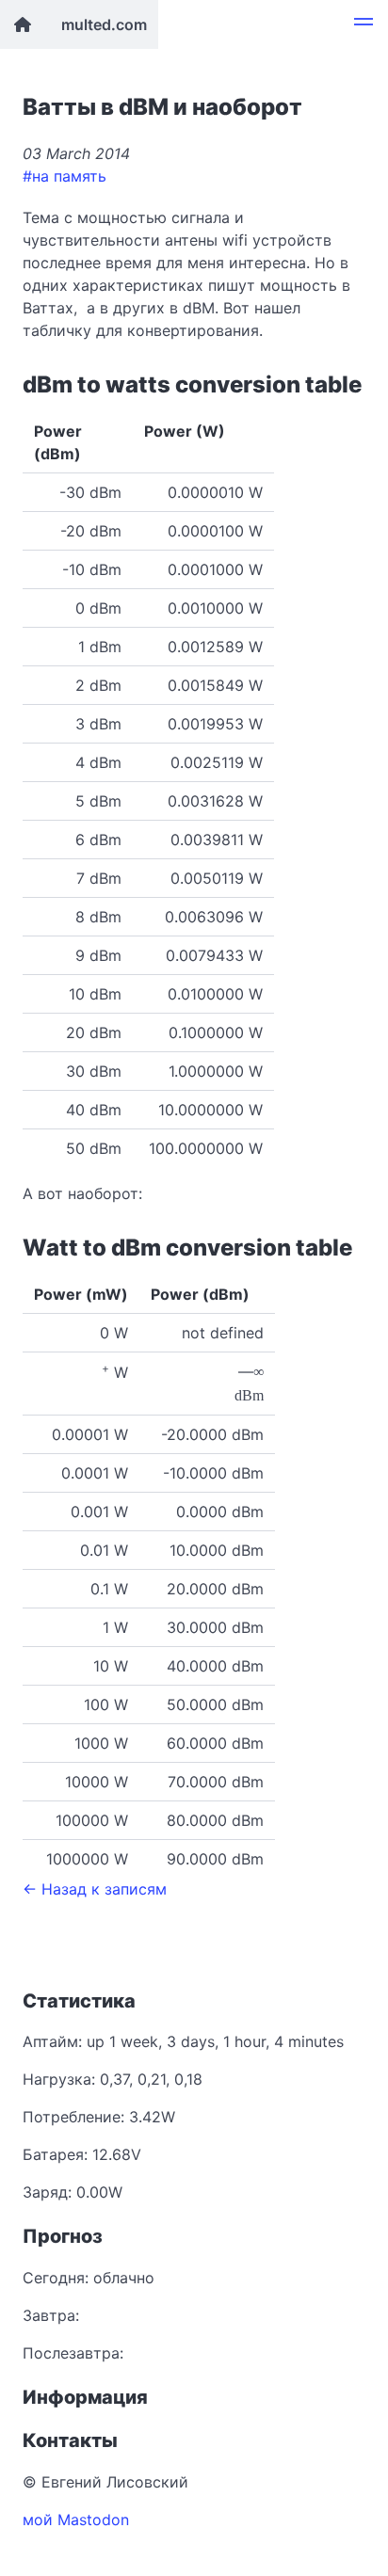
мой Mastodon (76, 2520)
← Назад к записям (95, 1889)
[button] (364, 24)
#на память (65, 176)
